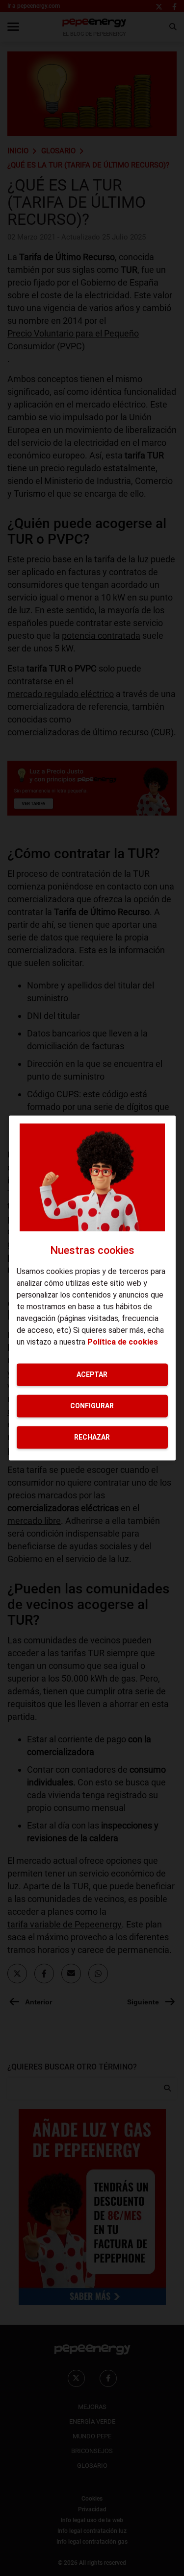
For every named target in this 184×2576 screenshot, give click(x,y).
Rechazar (92, 1437)
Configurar (92, 1406)
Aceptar (92, 1374)
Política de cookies (123, 1342)
